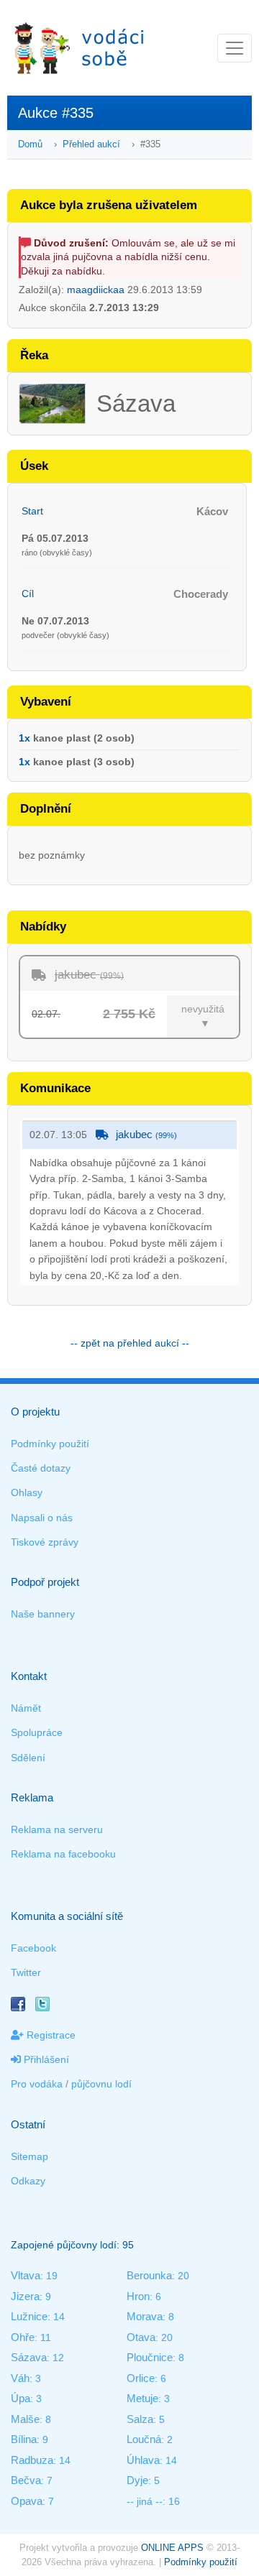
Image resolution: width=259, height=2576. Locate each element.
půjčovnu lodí (101, 2084)
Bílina (24, 2439)
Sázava (29, 2357)
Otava (141, 2337)
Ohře (23, 2337)
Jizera (25, 2296)
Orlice (141, 2378)
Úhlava (143, 2460)
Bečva (26, 2480)
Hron (138, 2296)
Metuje (142, 2398)
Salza (140, 2419)
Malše (25, 2419)
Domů (30, 144)
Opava (27, 2501)
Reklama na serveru (57, 1829)
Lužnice (29, 2316)
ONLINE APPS (172, 2548)
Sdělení (28, 1758)
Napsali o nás (42, 1518)
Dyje (137, 2480)
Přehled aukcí (91, 144)
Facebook (33, 1948)
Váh (20, 2378)
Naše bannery (43, 1614)
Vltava (26, 2275)
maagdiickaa (96, 290)
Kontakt (29, 1676)
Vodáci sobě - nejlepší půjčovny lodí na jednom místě (79, 48)
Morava (145, 2316)
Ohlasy (27, 1492)
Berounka (149, 2275)
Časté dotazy (41, 1468)
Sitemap (29, 2156)
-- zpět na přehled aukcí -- (130, 1343)
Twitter (26, 1972)
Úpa (21, 2398)
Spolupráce (37, 1732)
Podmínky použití (50, 1444)
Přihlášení (45, 2059)
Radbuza (32, 2460)
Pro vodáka (37, 2084)
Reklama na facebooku (63, 1854)
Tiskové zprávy (45, 1542)
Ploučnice (150, 2357)
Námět (26, 1708)
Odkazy (28, 2181)
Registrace (50, 2035)
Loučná (144, 2439)
